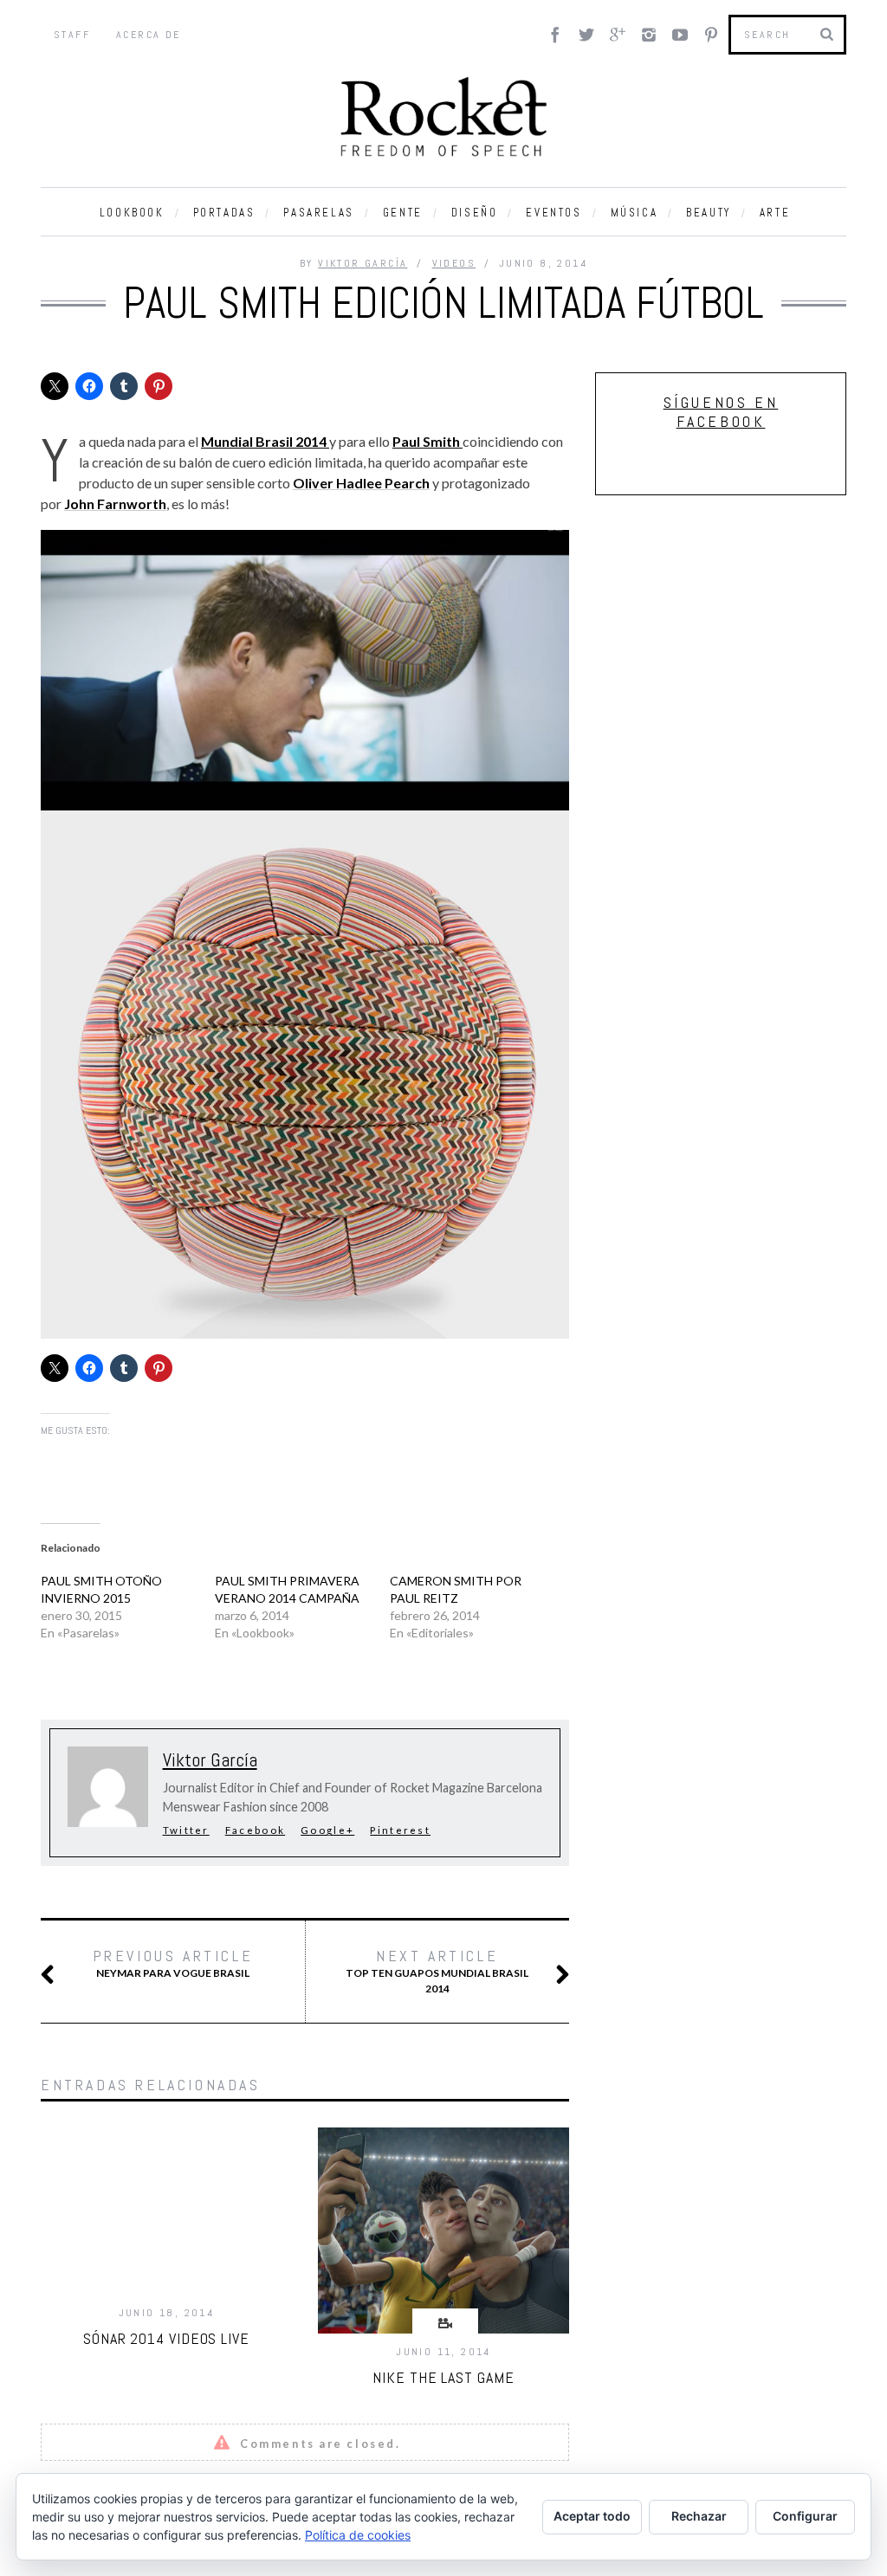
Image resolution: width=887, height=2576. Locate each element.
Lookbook (132, 213)
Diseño (475, 213)
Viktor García (363, 263)
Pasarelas (318, 213)
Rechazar (699, 2516)
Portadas (224, 213)
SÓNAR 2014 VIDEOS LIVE (166, 2338)
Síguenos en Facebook (721, 412)
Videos (454, 263)
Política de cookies (358, 2535)
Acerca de (149, 35)
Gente (403, 213)
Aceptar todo (592, 2516)
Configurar (805, 2516)
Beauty (709, 213)
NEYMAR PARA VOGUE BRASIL (173, 1963)
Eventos (554, 213)
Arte (775, 213)
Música (634, 213)
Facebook (255, 1830)
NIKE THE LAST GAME (443, 2377)
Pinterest (400, 1830)
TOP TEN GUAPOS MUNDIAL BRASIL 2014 (437, 1971)
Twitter (186, 1830)
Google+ (327, 1830)
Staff (72, 35)
